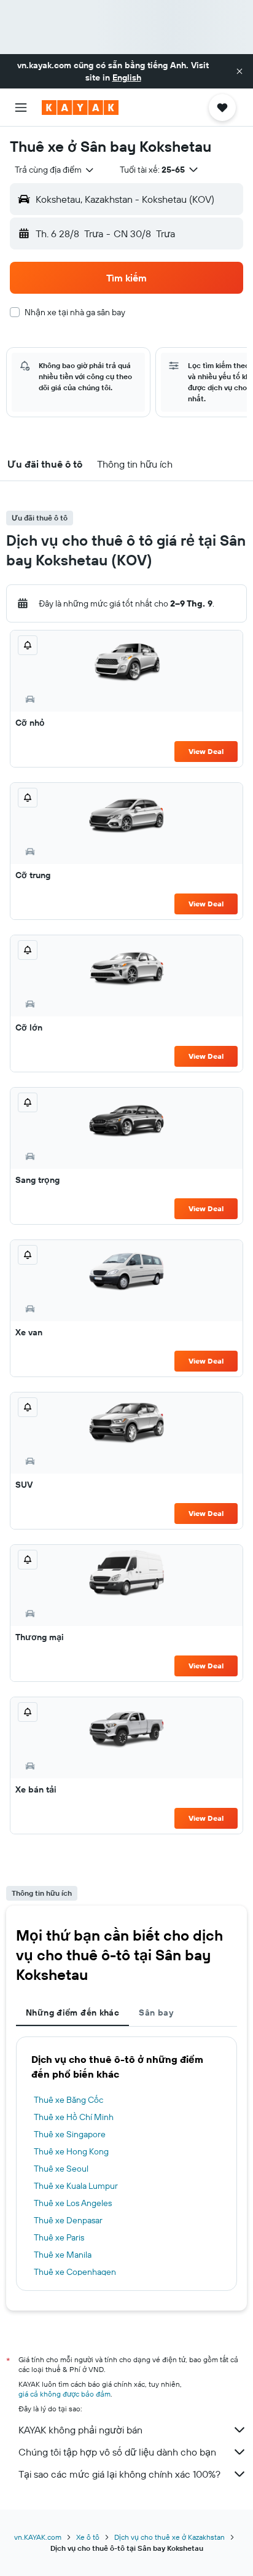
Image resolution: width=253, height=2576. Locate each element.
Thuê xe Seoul (61, 2169)
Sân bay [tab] (156, 2012)
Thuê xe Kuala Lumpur (76, 2186)
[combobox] (55, 170)
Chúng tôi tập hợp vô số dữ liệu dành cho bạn (117, 2452)
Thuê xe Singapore (70, 2134)
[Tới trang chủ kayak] (80, 108)
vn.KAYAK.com (38, 2537)
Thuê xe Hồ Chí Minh (74, 2117)
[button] (239, 71)
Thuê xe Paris (59, 2237)
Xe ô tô (88, 2537)
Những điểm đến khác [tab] (72, 2012)
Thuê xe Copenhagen (75, 2272)
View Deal (206, 751)
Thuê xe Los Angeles (73, 2203)
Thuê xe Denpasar (68, 2220)
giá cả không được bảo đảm (64, 2394)
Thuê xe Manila (63, 2255)
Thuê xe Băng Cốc (68, 2100)
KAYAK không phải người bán (80, 2430)
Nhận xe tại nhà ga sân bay (75, 312)
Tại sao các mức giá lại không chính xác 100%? (119, 2474)
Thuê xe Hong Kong (71, 2151)
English (127, 77)
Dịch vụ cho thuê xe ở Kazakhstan (169, 2537)
